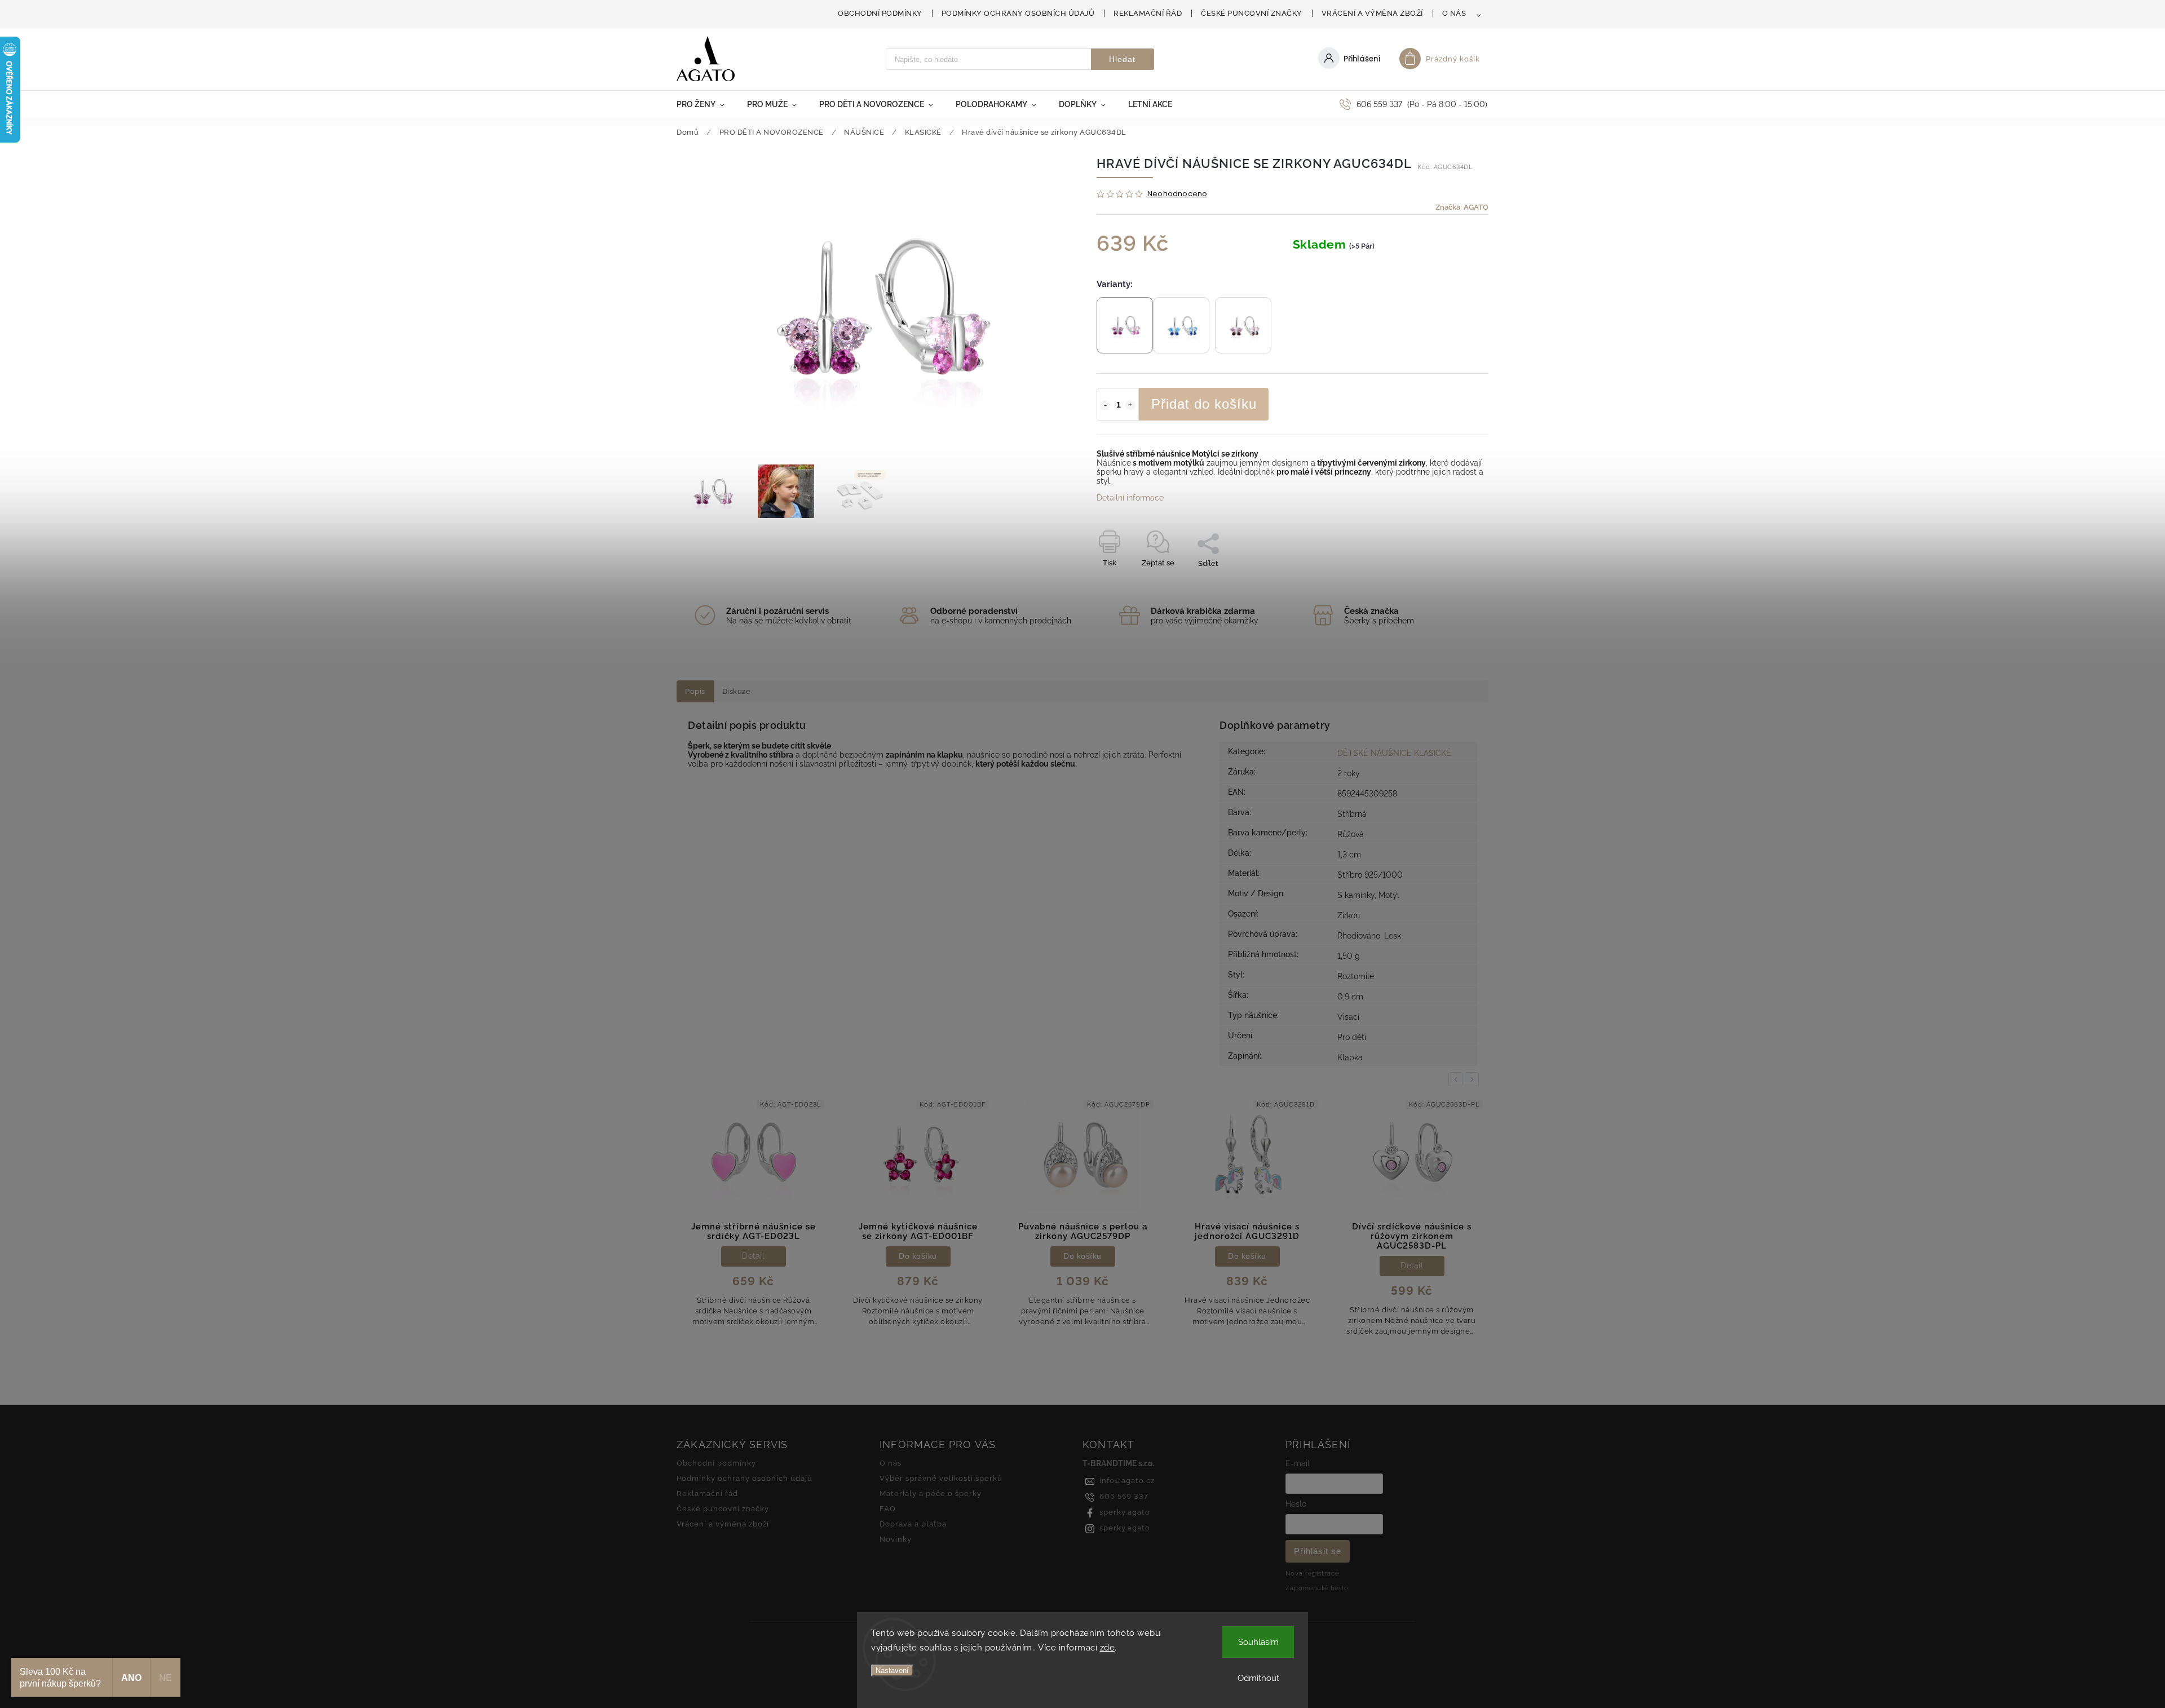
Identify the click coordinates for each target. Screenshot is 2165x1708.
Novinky (896, 1539)
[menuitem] (706, 104)
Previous (1457, 1079)
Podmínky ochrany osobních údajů (1018, 13)
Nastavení (892, 1671)
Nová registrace (1312, 1573)
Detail (1247, 1265)
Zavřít (1453, 583)
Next (1474, 1079)
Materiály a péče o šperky (931, 1494)
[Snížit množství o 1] (1105, 405)
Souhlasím (1258, 1642)
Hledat (1122, 59)
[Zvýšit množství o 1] (1130, 405)
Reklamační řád (1148, 13)
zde (1108, 1648)
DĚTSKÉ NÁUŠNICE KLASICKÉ (1394, 753)
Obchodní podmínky (880, 13)
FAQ (888, 1509)
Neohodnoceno (1177, 194)
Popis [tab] (695, 691)
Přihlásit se (1318, 1551)
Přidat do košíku (1204, 404)
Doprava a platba (913, 1524)
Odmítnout (1258, 1678)
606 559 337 (1124, 1496)
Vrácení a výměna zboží (1372, 13)
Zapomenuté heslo (1317, 1588)
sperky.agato (1125, 1512)
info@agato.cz (1127, 1481)
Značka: (1462, 207)
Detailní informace (1130, 498)
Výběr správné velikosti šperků (941, 1478)
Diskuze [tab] (737, 691)
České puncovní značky (1252, 13)
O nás (1454, 13)
